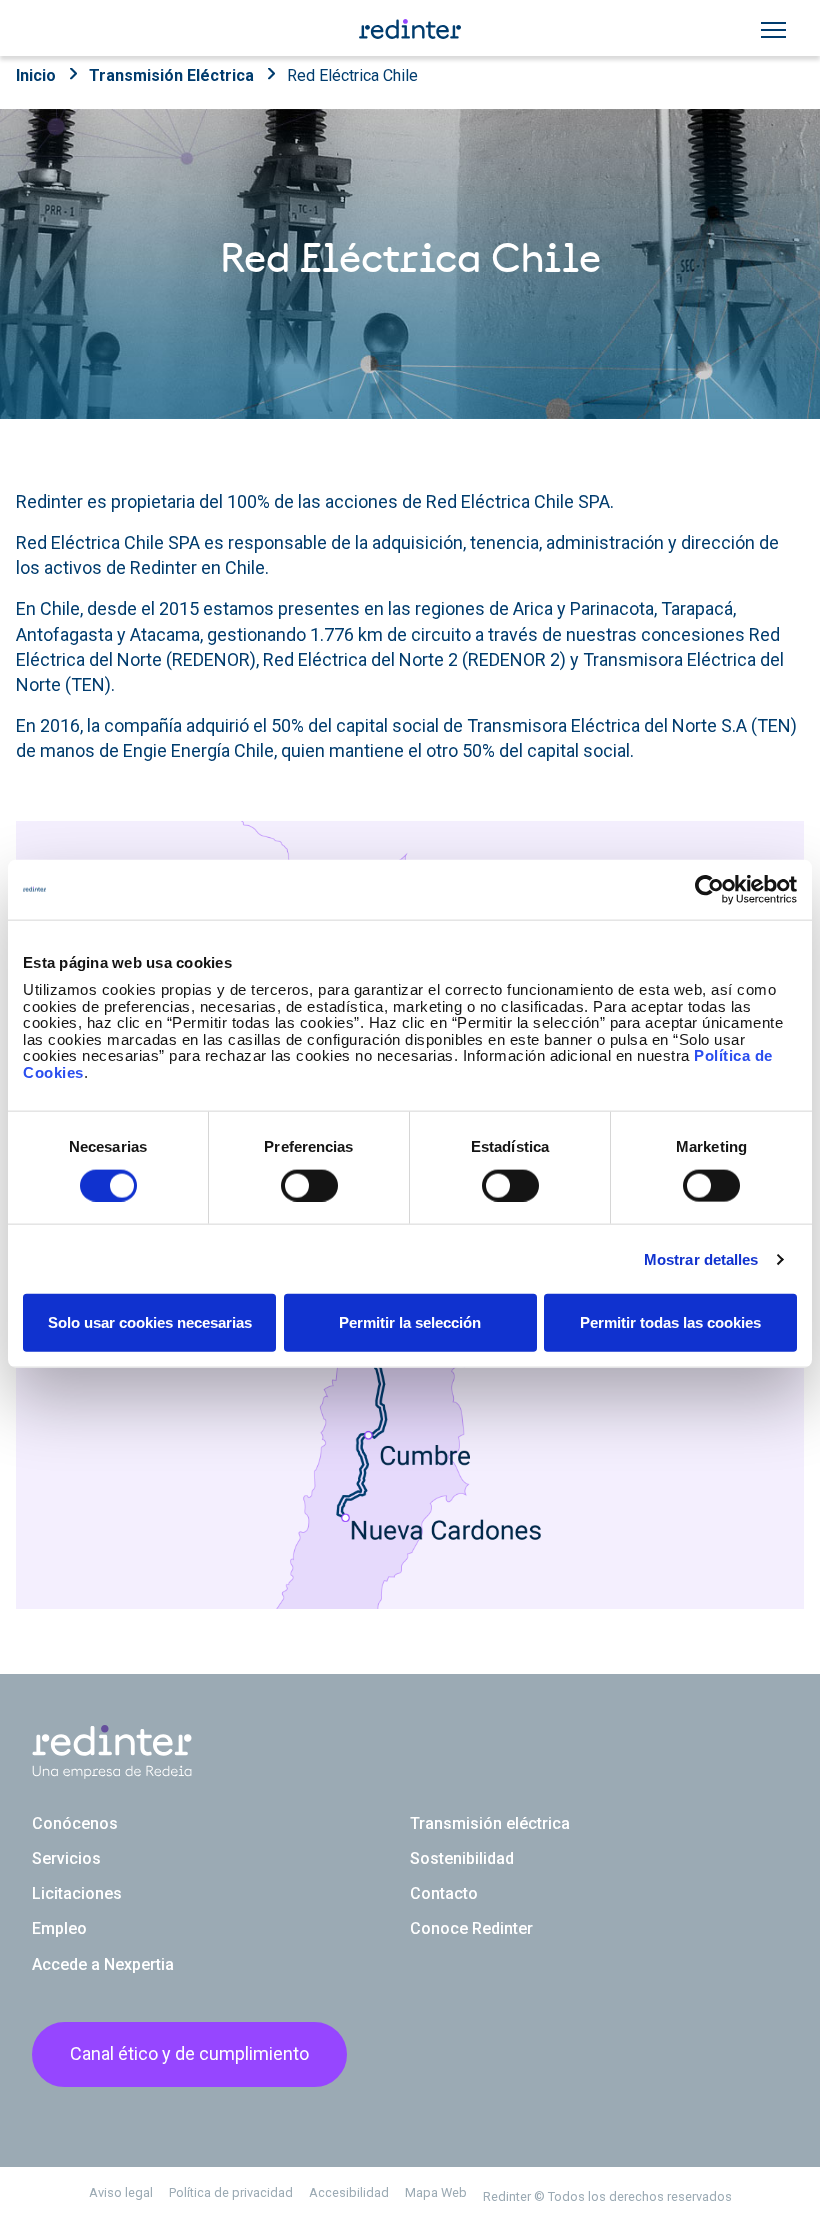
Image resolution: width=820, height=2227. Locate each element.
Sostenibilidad (462, 1858)
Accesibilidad (349, 2192)
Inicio (36, 75)
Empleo (59, 1928)
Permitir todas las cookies (670, 1322)
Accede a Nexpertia (103, 1964)
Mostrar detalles (701, 1258)
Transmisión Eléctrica (171, 75)
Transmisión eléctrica (490, 1823)
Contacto (444, 1893)
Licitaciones (77, 1893)
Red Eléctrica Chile (352, 75)
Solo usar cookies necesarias (150, 1322)
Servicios (66, 1858)
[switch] (309, 1185)
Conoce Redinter (471, 1928)
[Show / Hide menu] (773, 30)
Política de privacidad (231, 2192)
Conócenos (75, 1823)
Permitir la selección (410, 1322)
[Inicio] (410, 27)
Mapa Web (436, 2192)
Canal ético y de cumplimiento (189, 2053)
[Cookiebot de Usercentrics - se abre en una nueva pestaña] (709, 889)
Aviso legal (121, 2192)
